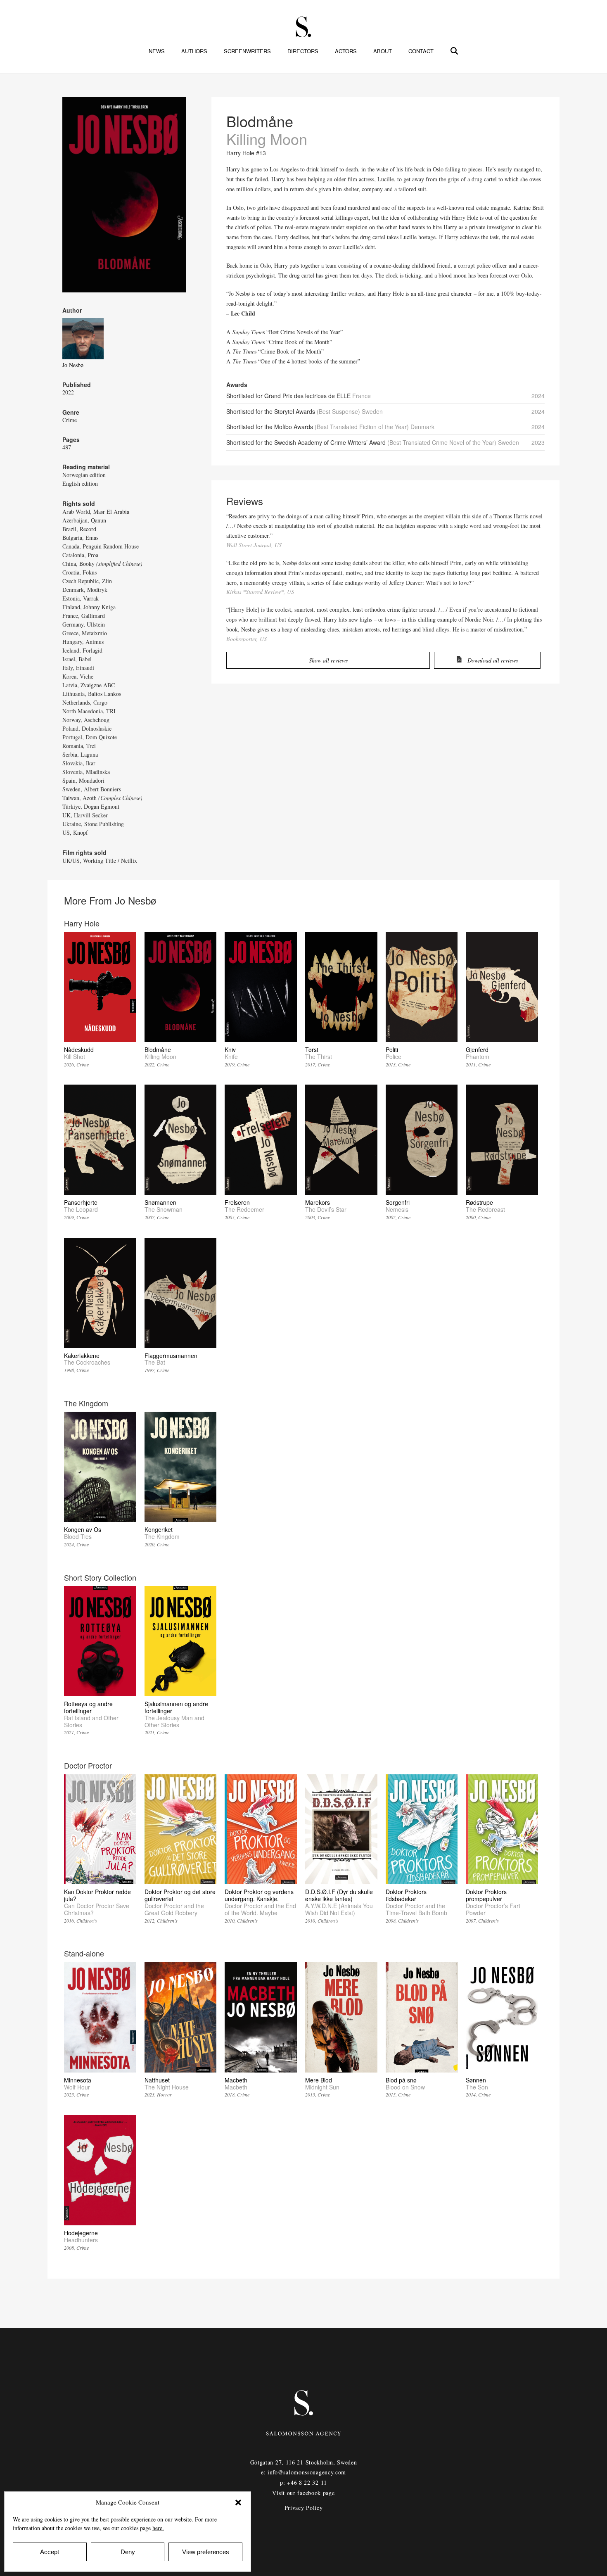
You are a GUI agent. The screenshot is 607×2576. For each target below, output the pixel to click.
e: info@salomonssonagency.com (303, 2472)
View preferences (206, 2552)
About (383, 51)
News (157, 51)
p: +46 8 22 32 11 (303, 2482)
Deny (128, 2552)
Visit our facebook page (303, 2493)
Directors (303, 51)
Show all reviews (328, 660)
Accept (50, 2552)
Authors (194, 51)
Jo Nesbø (73, 365)
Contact (421, 51)
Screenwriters (247, 51)
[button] (238, 2502)
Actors (346, 51)
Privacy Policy (304, 2508)
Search (455, 50)
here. (158, 2528)
